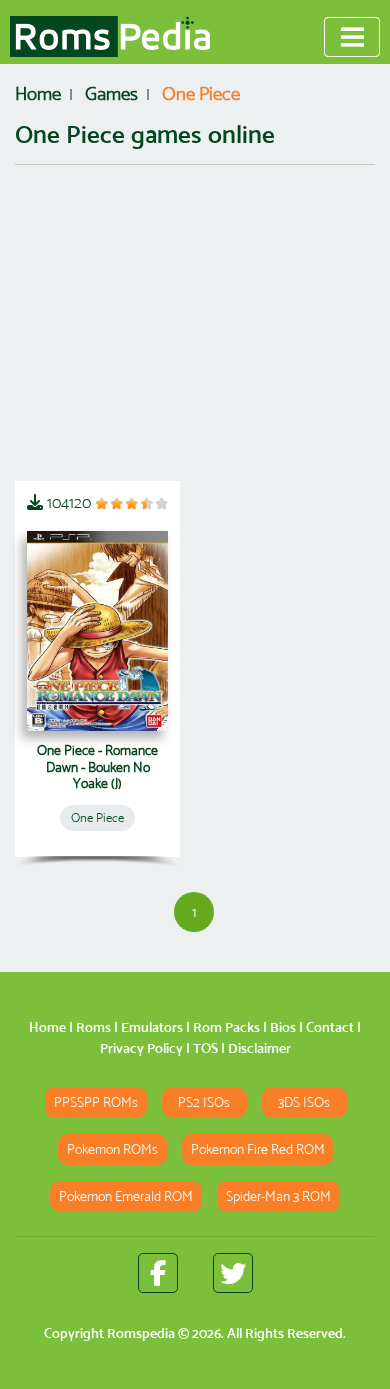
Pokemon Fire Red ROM (258, 1149)
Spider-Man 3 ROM (278, 1196)
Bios (283, 1027)
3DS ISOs (304, 1102)
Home (47, 1027)
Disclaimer (259, 1048)
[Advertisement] (195, 323)
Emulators (152, 1027)
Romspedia (141, 1333)
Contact (330, 1027)
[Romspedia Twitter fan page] (233, 1273)
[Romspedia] (110, 37)
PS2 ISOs (204, 1102)
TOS (205, 1048)
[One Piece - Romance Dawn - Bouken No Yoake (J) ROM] (97, 631)
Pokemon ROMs (112, 1149)
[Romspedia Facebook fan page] (158, 1273)
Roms (93, 1027)
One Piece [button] (97, 817)
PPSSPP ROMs (96, 1102)
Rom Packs (226, 1027)
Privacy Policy (141, 1048)
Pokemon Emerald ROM (126, 1196)
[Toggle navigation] (352, 37)
